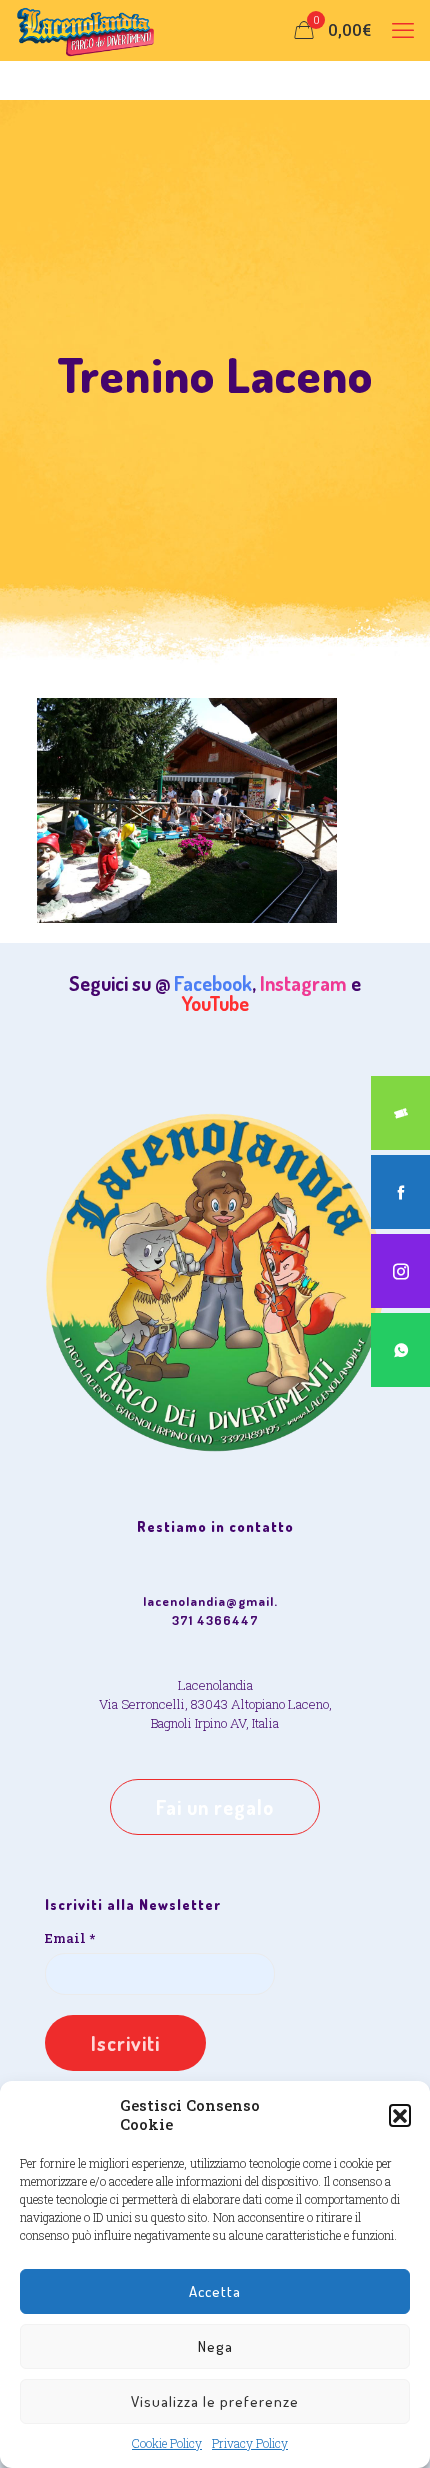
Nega (215, 2346)
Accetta (215, 2291)
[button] (400, 2115)
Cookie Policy (167, 2443)
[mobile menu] (403, 30)
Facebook (213, 983)
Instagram (303, 983)
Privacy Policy (250, 2443)
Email (70, 1938)
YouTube (215, 1003)
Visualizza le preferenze (215, 2401)
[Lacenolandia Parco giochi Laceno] (86, 30)
